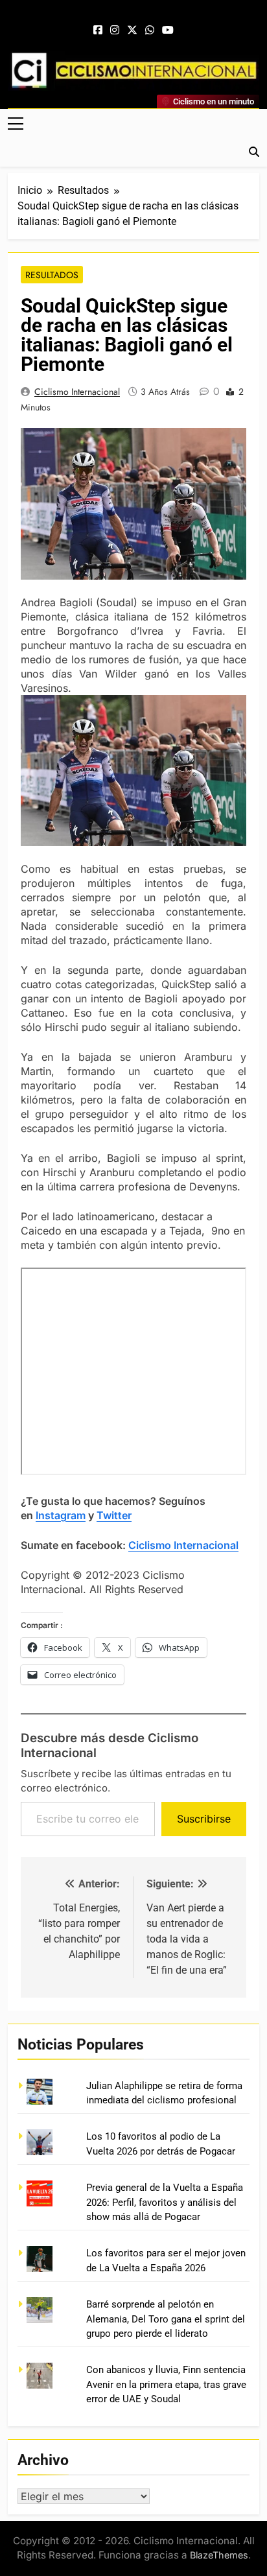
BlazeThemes (219, 2555)
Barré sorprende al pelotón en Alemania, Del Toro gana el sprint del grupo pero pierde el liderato (166, 2319)
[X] (132, 30)
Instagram (61, 1515)
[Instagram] (115, 30)
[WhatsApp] (150, 30)
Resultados (52, 275)
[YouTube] (168, 30)
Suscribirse (204, 1819)
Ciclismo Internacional (77, 392)
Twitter (114, 1515)
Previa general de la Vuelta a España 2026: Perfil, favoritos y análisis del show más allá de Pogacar (165, 2202)
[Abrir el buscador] (254, 152)
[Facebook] (98, 30)
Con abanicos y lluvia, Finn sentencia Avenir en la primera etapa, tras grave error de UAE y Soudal (166, 2384)
